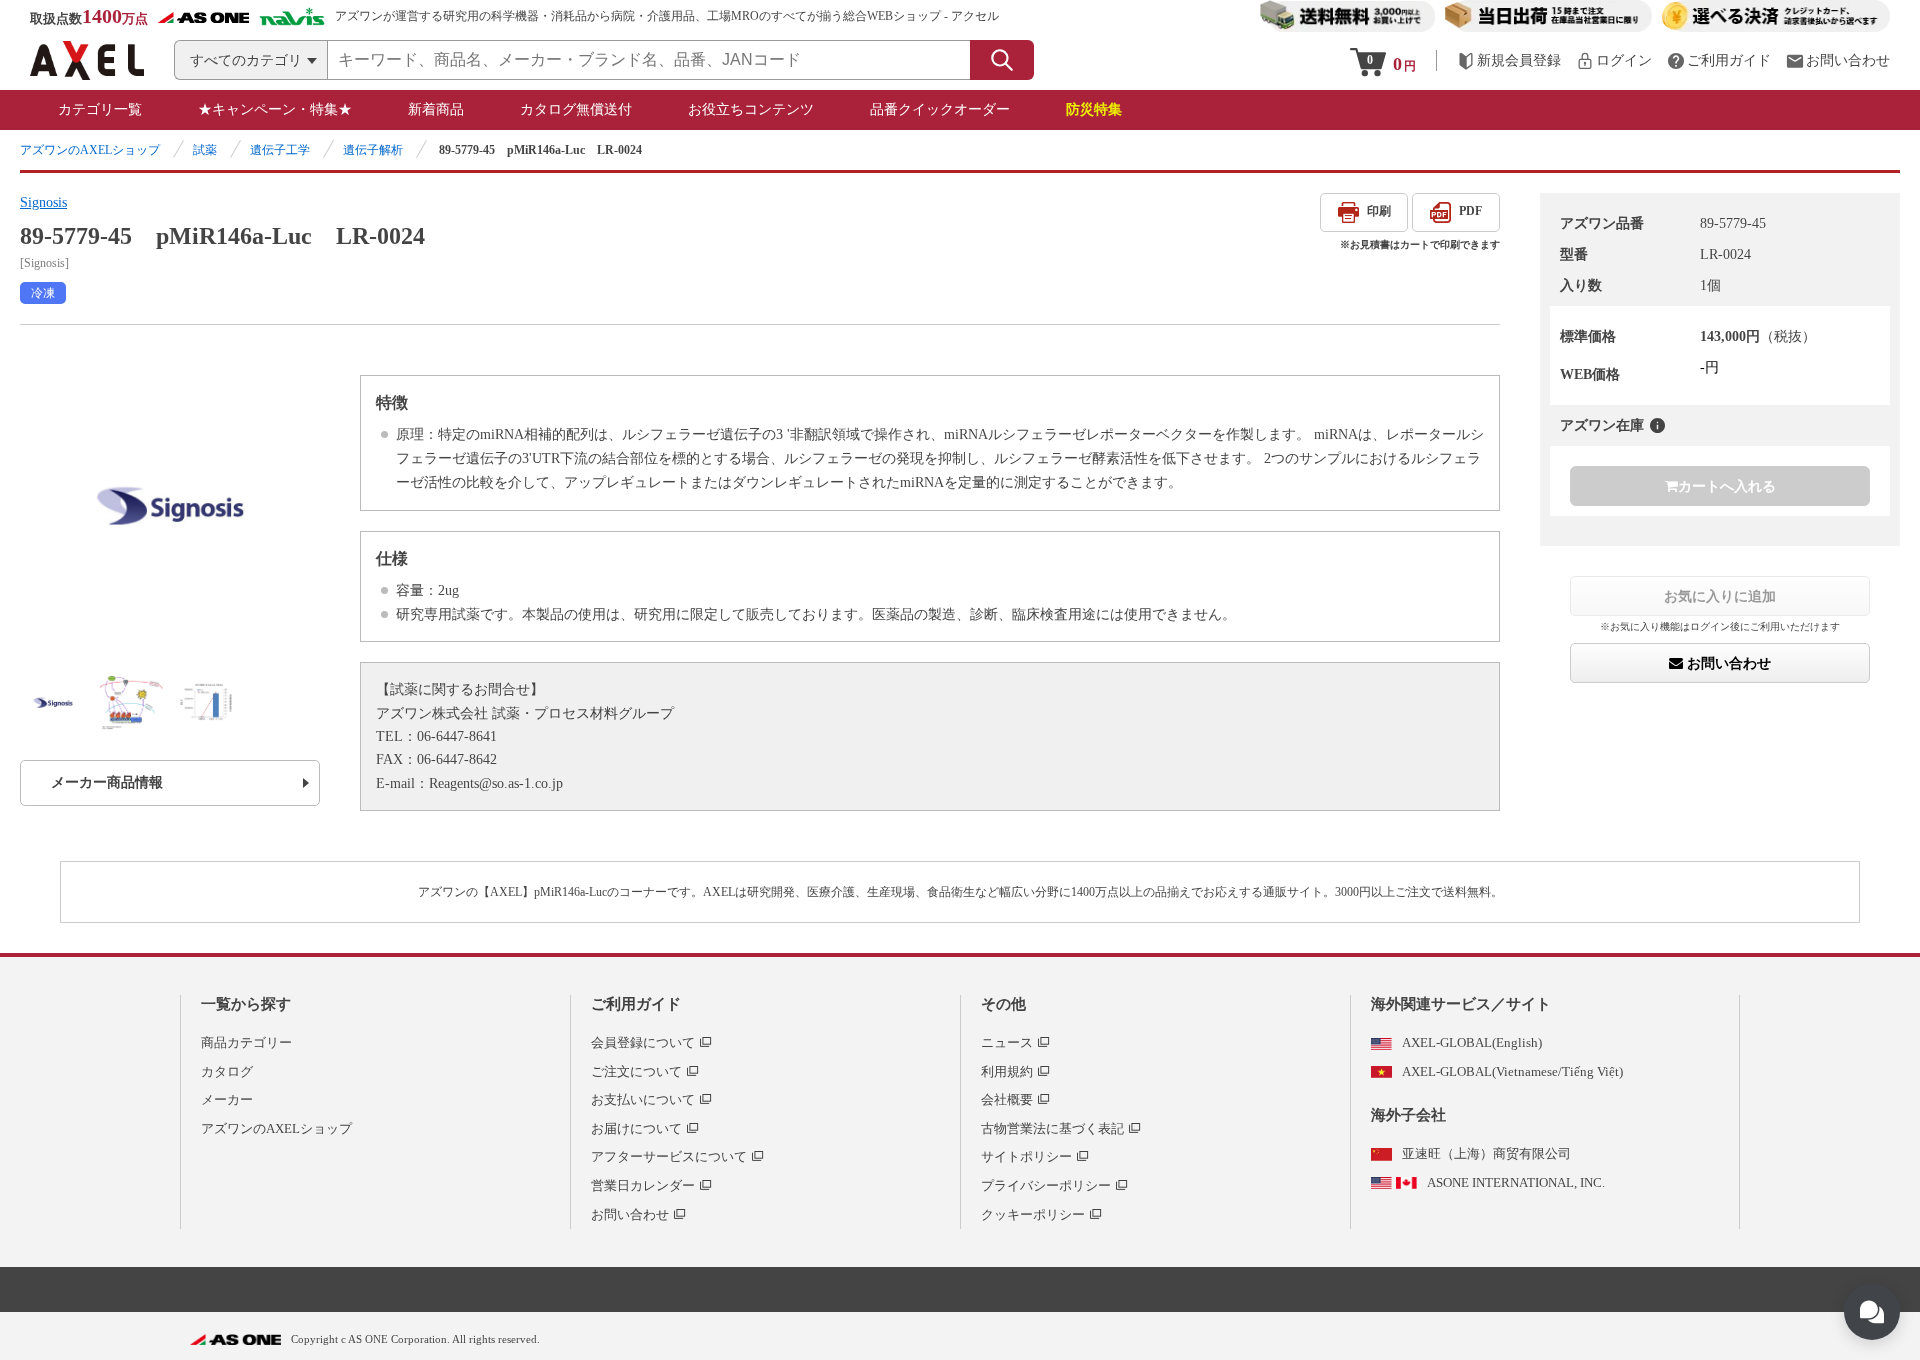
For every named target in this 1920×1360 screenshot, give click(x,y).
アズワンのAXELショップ (90, 150)
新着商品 (436, 109)
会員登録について (643, 1042)
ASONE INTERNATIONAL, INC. (1516, 1182)
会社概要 (1007, 1099)
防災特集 (1094, 109)
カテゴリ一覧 (100, 109)
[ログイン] (1614, 60)
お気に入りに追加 (1720, 596)
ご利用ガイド (636, 1004)
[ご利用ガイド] (1719, 60)
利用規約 (1007, 1071)
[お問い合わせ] (1838, 60)
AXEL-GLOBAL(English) (1472, 1042)
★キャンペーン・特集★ (275, 109)
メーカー (227, 1099)
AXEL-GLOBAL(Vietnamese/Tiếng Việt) (1512, 1071)
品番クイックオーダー (940, 109)
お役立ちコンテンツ (751, 109)
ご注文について (636, 1071)
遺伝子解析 (373, 150)
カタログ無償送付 (576, 109)
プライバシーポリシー (1046, 1185)
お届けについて (636, 1128)
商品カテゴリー (246, 1042)
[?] (1657, 425)
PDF (1470, 211)
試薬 (205, 150)
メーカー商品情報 (107, 782)
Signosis (43, 202)
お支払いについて (643, 1099)
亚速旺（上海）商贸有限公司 (1486, 1153)
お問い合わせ (1727, 663)
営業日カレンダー (643, 1185)
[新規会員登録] (1509, 60)
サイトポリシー (1026, 1156)
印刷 (1379, 211)
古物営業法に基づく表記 (1052, 1128)
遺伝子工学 (280, 150)
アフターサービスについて (669, 1156)
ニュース (1007, 1042)
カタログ (227, 1071)
